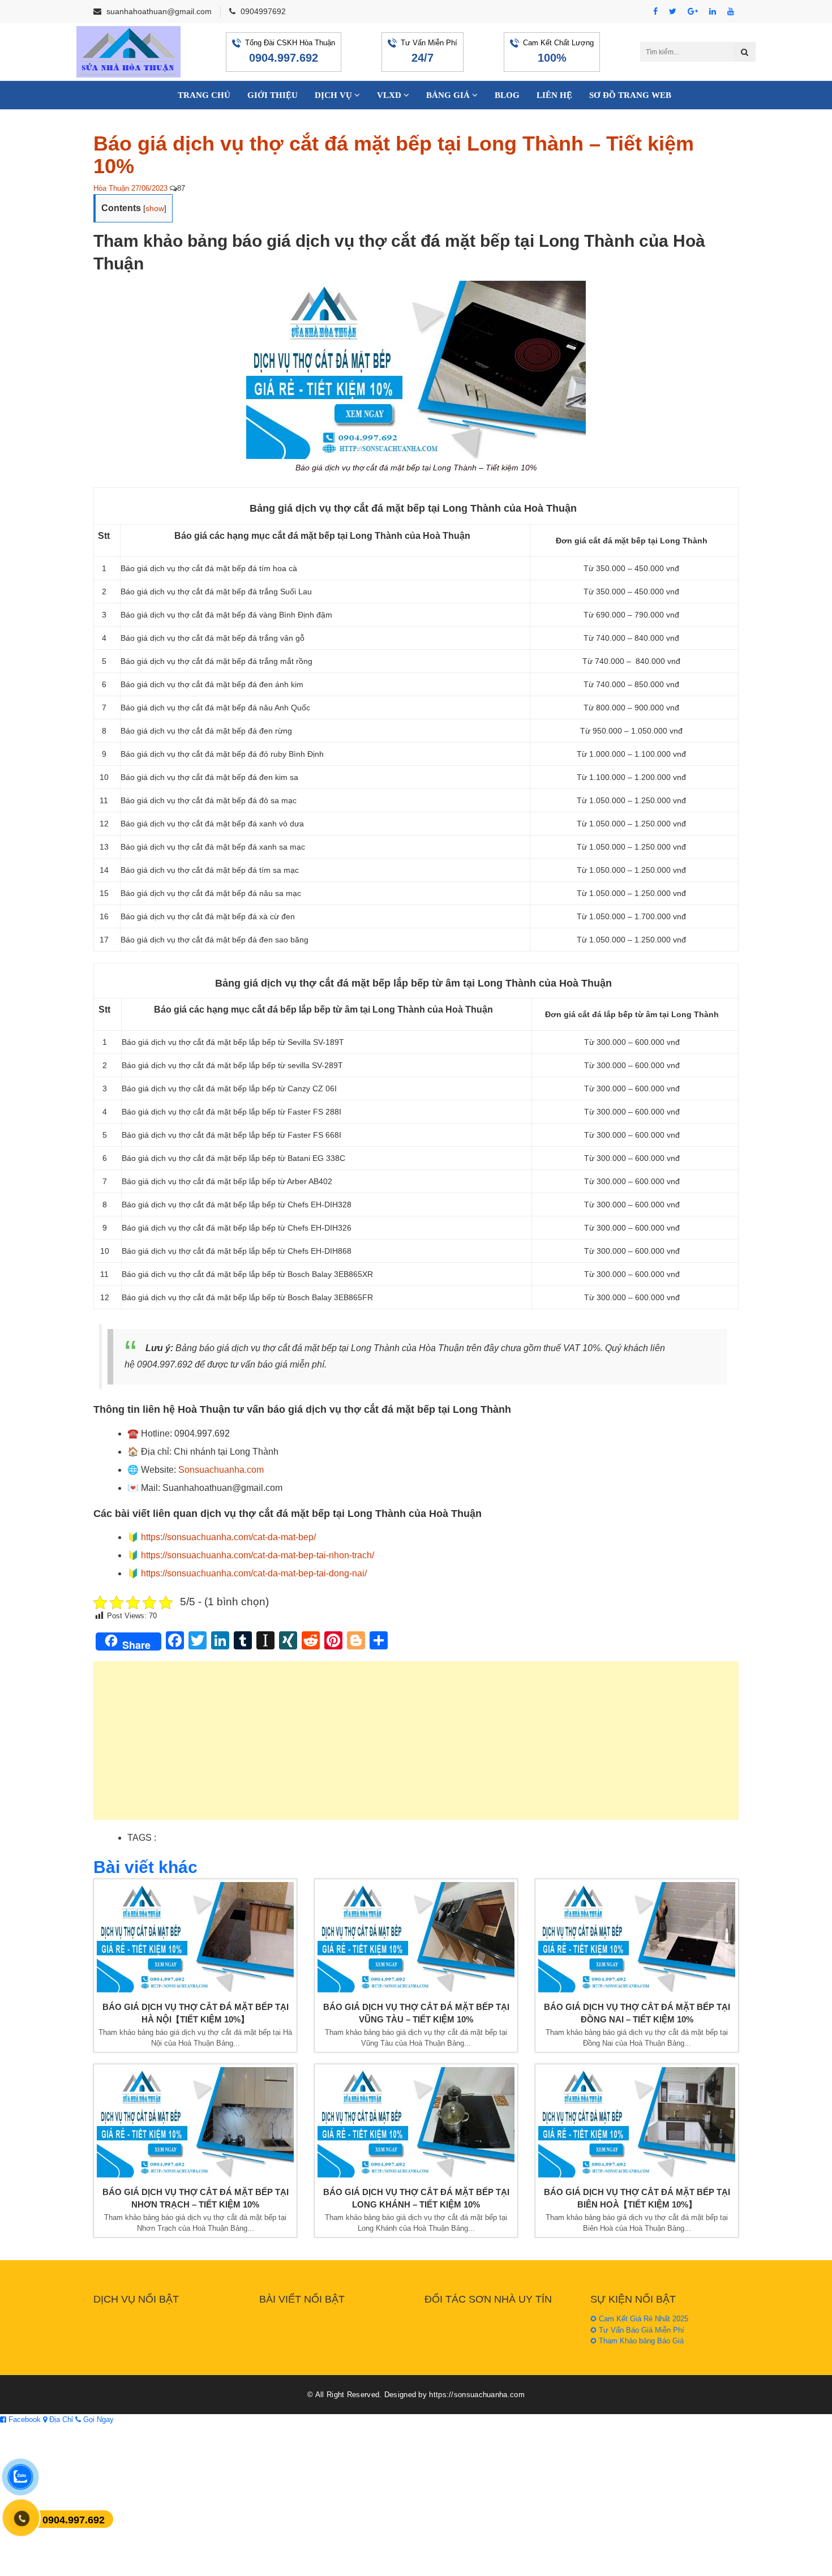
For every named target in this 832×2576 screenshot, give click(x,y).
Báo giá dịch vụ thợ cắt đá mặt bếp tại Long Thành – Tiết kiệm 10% (394, 155)
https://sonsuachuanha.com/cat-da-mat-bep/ (228, 1537)
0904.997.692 (284, 58)
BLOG (507, 95)
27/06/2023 (149, 188)
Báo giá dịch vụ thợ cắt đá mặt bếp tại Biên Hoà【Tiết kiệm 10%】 (637, 2198)
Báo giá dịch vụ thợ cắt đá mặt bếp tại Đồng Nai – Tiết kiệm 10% (637, 2013)
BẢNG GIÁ (449, 95)
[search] (745, 52)
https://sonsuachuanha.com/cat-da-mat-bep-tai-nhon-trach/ (258, 1555)
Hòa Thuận (111, 188)
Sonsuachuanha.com (221, 1470)
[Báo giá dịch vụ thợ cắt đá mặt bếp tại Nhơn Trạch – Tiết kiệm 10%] (195, 2122)
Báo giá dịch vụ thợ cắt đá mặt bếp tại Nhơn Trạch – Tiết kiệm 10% (196, 2198)
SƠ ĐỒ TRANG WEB (630, 95)
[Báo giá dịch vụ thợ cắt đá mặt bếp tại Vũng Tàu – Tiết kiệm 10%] (416, 1937)
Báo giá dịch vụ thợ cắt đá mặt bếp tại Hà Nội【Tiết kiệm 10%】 (196, 2013)
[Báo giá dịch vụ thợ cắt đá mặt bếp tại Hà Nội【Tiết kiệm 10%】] (195, 1937)
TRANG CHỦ (204, 95)
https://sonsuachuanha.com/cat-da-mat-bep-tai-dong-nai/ (254, 1573)
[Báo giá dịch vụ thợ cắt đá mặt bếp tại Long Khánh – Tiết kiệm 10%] (416, 2122)
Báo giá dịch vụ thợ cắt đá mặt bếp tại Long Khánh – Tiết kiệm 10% (416, 2198)
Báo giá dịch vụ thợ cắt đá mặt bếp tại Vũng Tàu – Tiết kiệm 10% (416, 2013)
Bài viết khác (145, 1867)
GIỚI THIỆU (273, 95)
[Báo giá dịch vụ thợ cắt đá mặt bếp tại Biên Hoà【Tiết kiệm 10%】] (637, 2122)
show (155, 208)
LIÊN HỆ (554, 95)
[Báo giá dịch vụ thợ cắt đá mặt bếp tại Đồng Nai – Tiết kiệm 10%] (637, 1937)
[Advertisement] (416, 1746)
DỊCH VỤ (334, 95)
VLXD (390, 95)
